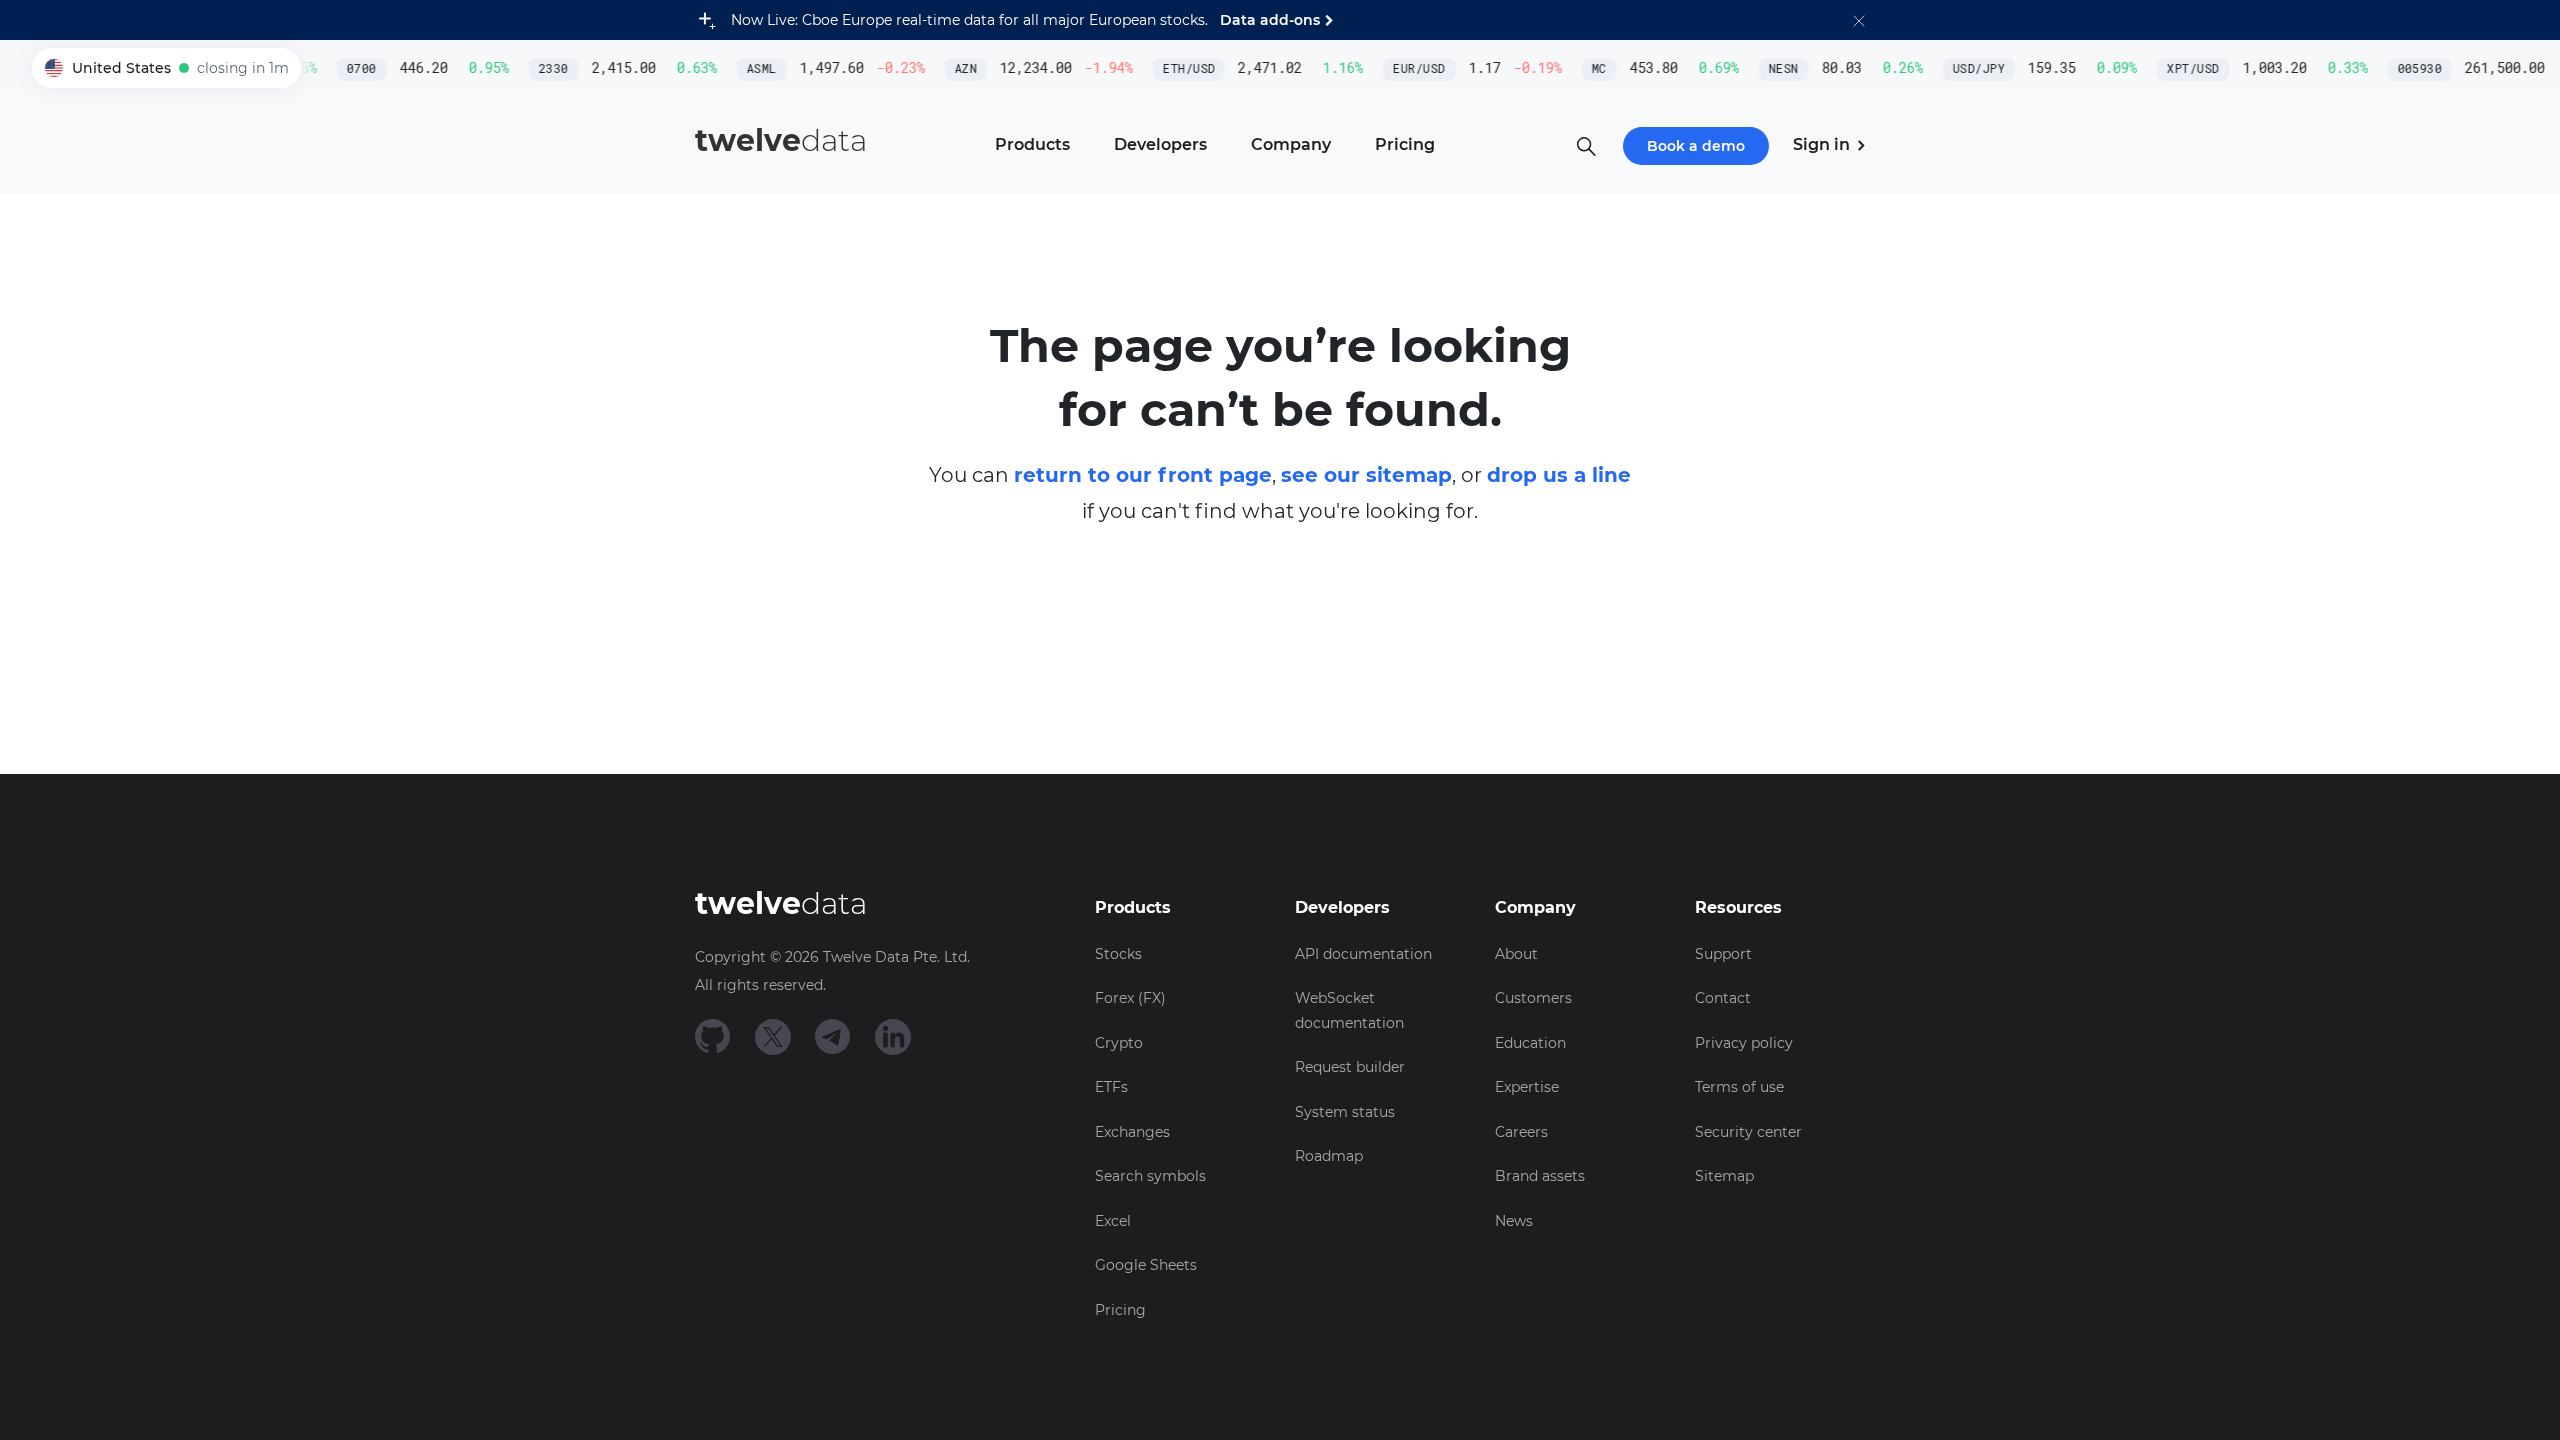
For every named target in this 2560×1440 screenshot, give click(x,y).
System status (1345, 1112)
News (1514, 1221)
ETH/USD (1176, 69)
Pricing (1120, 1310)
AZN (952, 69)
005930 (2406, 69)
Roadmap (1329, 1156)
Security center (1748, 1132)
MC (1585, 69)
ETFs (1111, 1087)
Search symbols (1150, 1176)
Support (1723, 954)
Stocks (1118, 954)
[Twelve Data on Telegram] (833, 1035)
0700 (348, 69)
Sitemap (1724, 1176)
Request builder (1350, 1067)
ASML (748, 69)
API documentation (1363, 954)
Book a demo (1696, 146)
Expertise (1527, 1087)
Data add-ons (1270, 20)
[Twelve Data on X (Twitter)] (773, 1035)
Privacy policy (1744, 1043)
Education (1530, 1043)
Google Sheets (1146, 1265)
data (781, 140)
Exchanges (1132, 1132)
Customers (1533, 998)
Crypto (1119, 1043)
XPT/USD (2180, 69)
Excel (1113, 1221)
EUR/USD (1406, 69)
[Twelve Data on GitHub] (713, 1035)
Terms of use (1739, 1087)
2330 (540, 69)
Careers (1521, 1132)
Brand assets (1540, 1176)
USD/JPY (1965, 69)
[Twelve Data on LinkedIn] (893, 1035)
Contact (1723, 998)
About (1516, 954)
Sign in (1823, 144)
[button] (1859, 20)
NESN (1770, 69)
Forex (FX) (1130, 998)
